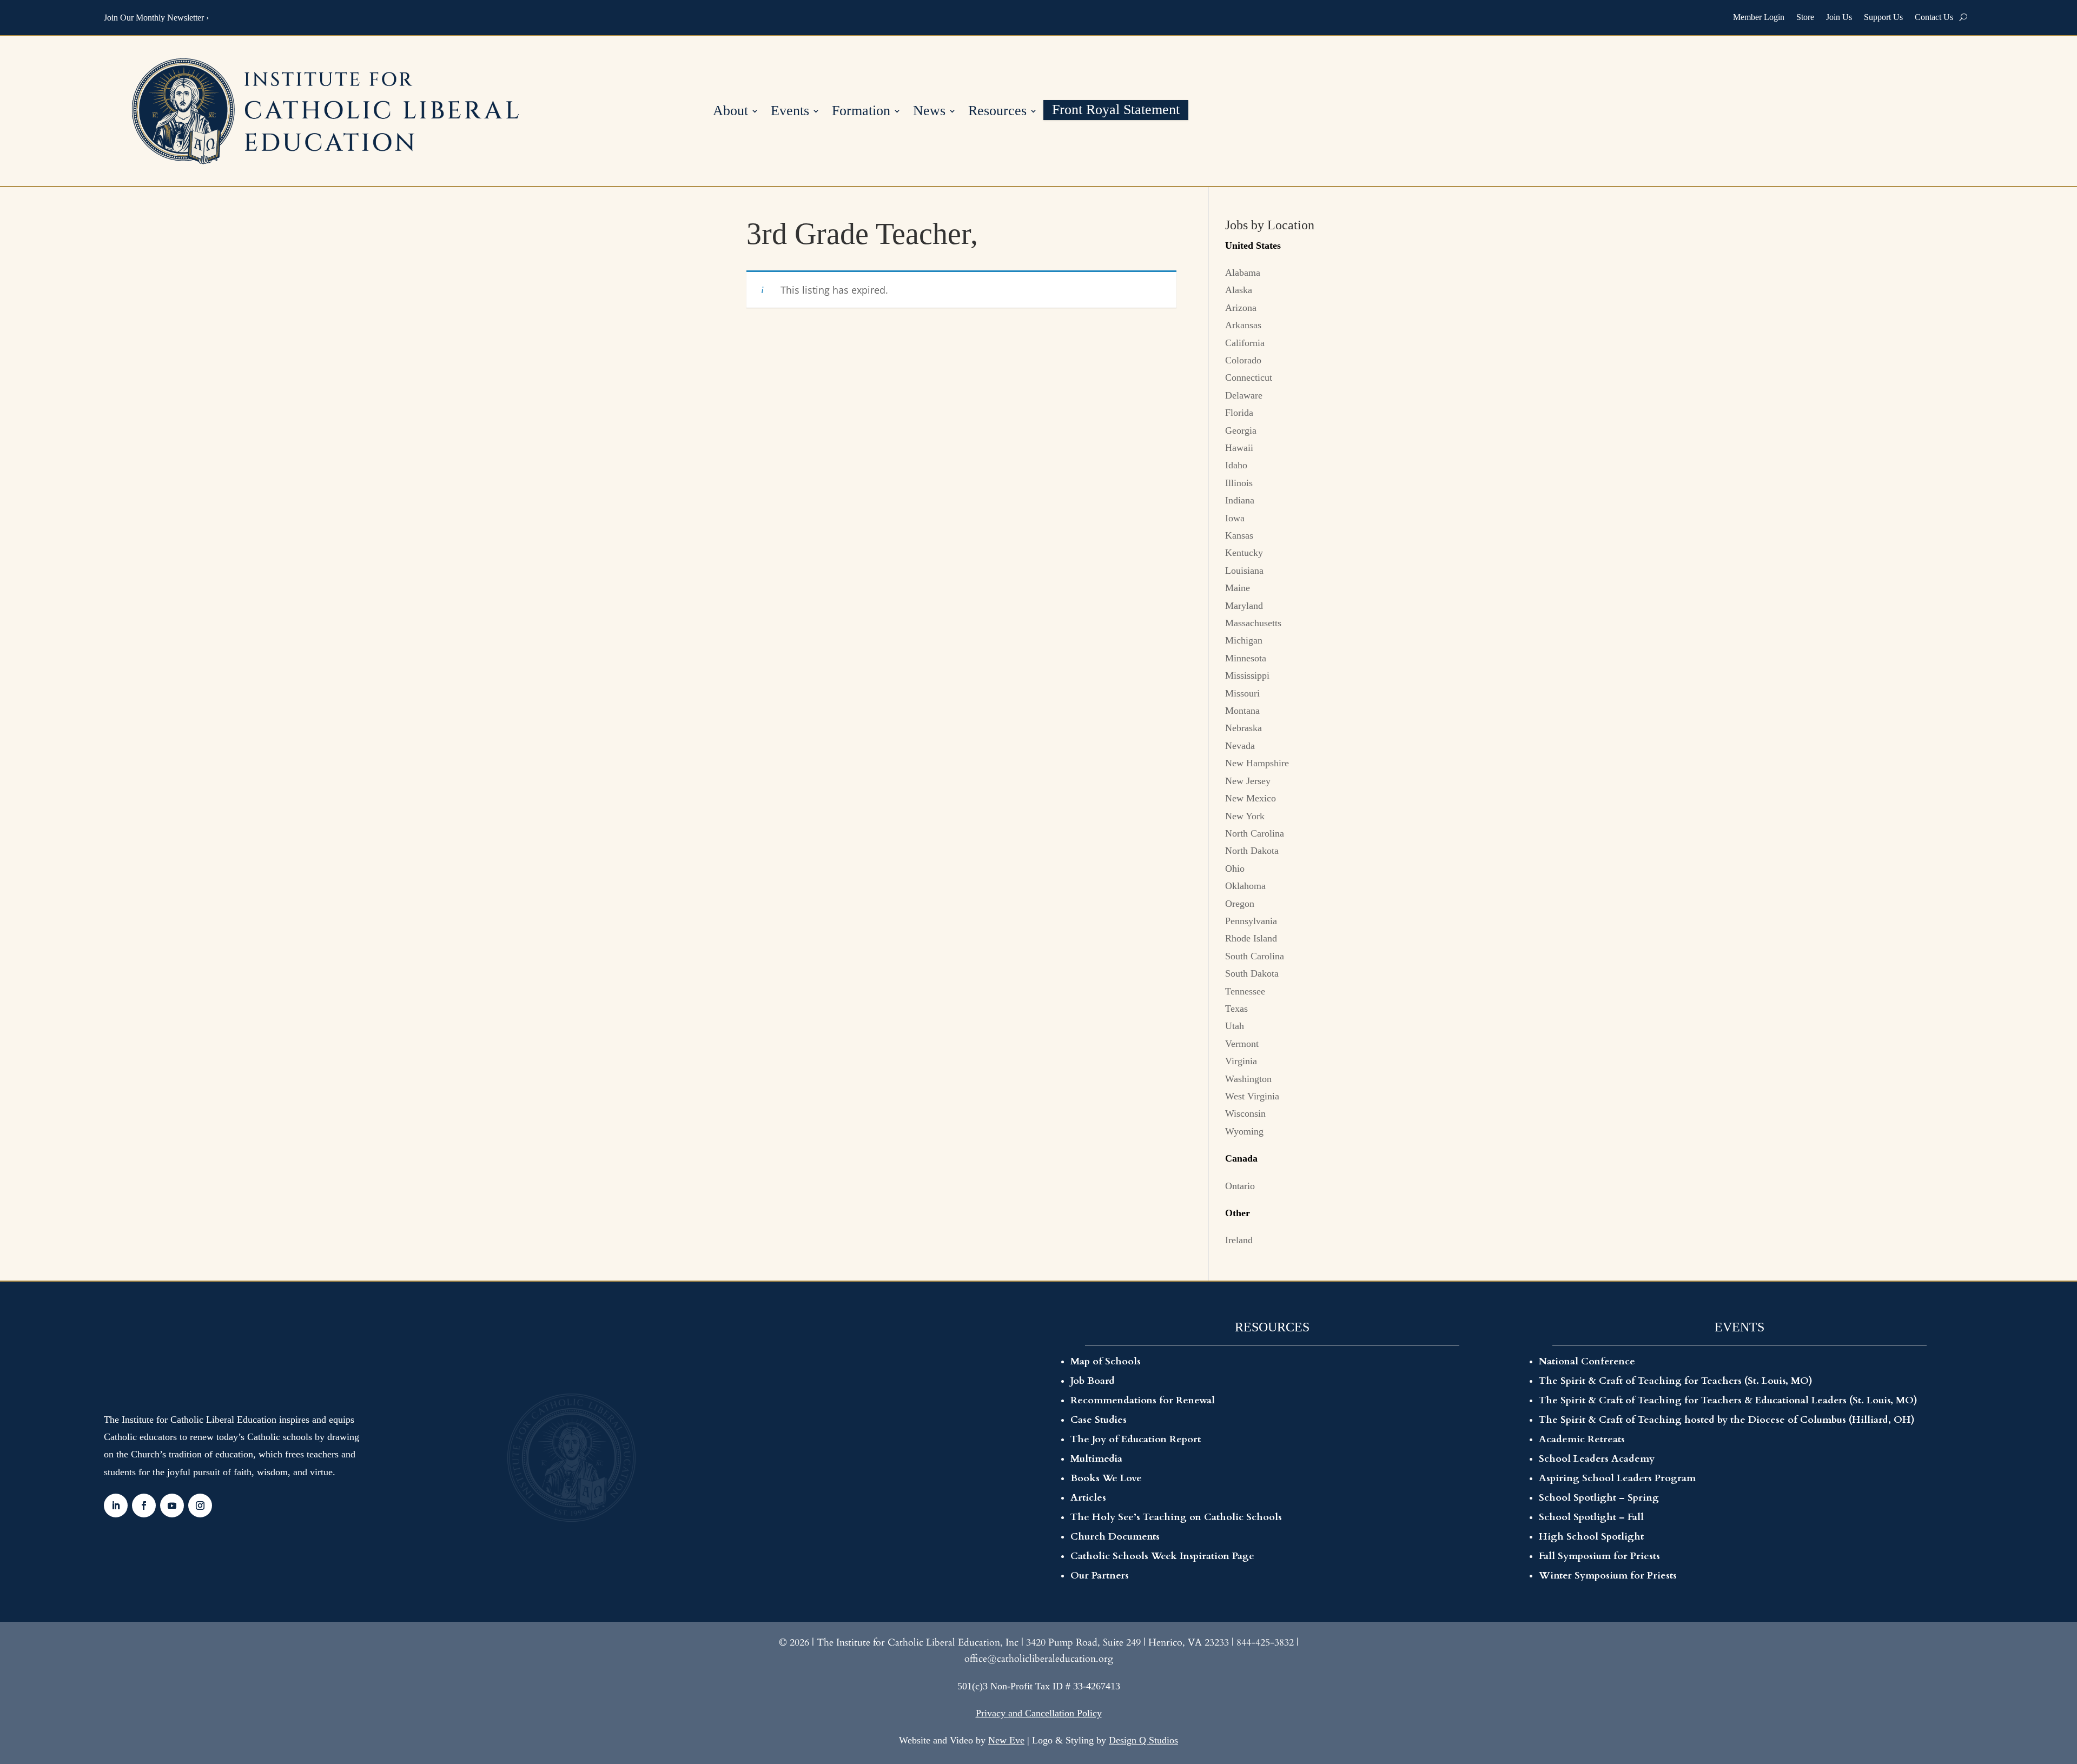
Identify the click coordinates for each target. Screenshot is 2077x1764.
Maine (1238, 588)
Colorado (1243, 360)
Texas (1236, 1009)
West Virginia (1252, 1096)
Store (1805, 17)
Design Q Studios (1143, 1740)
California (1245, 343)
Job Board (1093, 1381)
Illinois (1239, 483)
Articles (1088, 1498)
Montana (1242, 711)
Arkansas (1243, 325)
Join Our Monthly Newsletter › (156, 18)
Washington (1248, 1079)
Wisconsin (1245, 1113)
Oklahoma (1245, 886)
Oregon (1240, 904)
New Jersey (1248, 781)
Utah (1235, 1026)
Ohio (1235, 868)
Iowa (1235, 518)
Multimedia (1096, 1459)
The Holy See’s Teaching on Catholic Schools (1176, 1517)
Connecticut (1249, 377)
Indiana (1240, 500)
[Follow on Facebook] (144, 1506)
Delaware (1244, 395)
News (929, 112)
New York (1245, 816)
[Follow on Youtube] (172, 1506)
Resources (997, 112)
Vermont (1242, 1044)
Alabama (1243, 273)
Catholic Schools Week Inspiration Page (1162, 1556)
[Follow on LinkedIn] (116, 1506)
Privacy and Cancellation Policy (1039, 1713)
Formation (861, 112)
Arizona (1241, 308)
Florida (1239, 413)
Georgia (1241, 430)
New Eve (1006, 1740)
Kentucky (1244, 553)
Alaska (1239, 290)
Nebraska (1243, 728)
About (730, 112)
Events (790, 112)
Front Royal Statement (1116, 111)
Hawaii (1239, 448)
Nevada (1240, 746)
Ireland (1239, 1240)
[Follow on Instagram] (200, 1506)
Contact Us (1934, 17)
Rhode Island (1251, 938)
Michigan (1244, 640)
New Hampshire (1257, 763)
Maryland (1244, 606)
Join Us (1839, 17)
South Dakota (1252, 973)
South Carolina (1255, 956)
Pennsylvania (1251, 921)
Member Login (1759, 17)
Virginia (1241, 1061)
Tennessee (1245, 991)
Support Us (1883, 17)
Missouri (1242, 693)
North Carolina (1255, 833)
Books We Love (1106, 1478)
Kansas (1239, 535)
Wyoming (1244, 1131)
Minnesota (1246, 658)
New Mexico (1251, 798)
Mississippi (1247, 675)
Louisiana (1244, 571)
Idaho (1236, 465)
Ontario (1240, 1186)
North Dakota (1252, 851)
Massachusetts (1253, 623)
